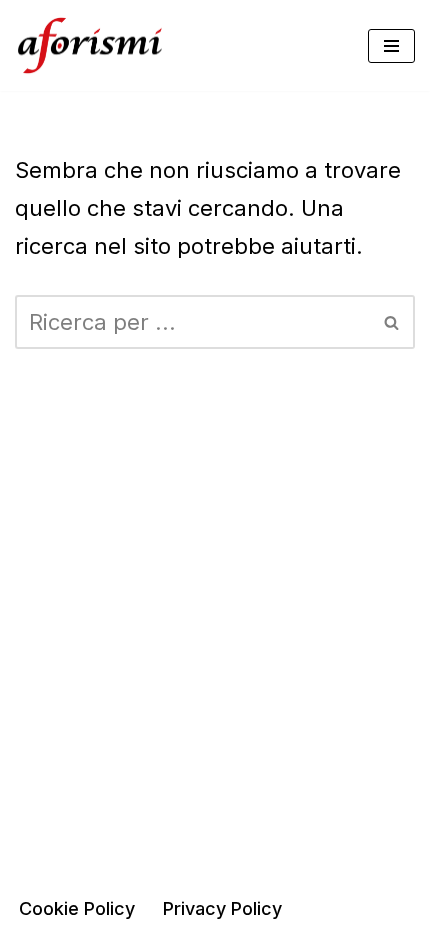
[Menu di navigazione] (391, 46)
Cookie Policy (77, 908)
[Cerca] (392, 322)
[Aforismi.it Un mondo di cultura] (90, 45)
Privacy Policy (222, 908)
